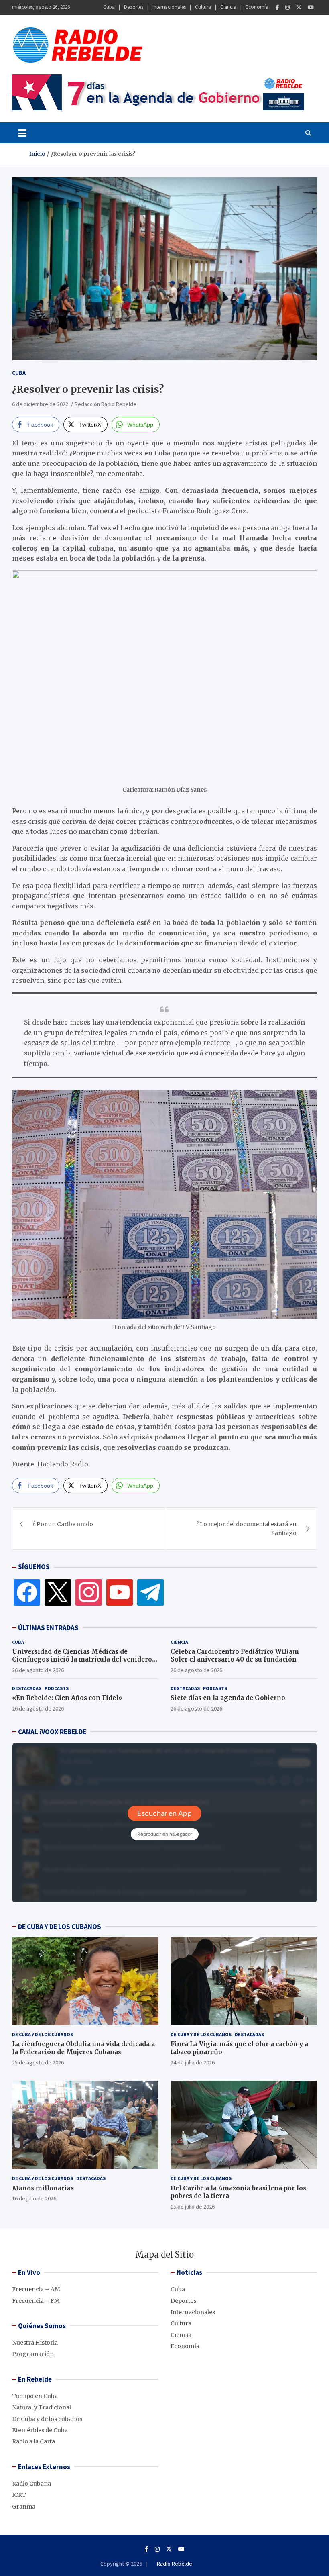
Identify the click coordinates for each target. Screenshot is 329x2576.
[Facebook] (277, 7)
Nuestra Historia (35, 2343)
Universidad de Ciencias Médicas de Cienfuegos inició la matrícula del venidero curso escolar (82, 1659)
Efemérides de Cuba (40, 2430)
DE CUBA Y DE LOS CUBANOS (60, 1927)
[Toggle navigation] (22, 133)
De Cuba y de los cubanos (43, 2034)
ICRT (19, 2495)
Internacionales (169, 7)
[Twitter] (299, 7)
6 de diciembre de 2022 (40, 404)
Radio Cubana (31, 2484)
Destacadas (27, 1688)
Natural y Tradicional (42, 2407)
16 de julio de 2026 (34, 2198)
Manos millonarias (43, 2188)
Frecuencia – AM (36, 2289)
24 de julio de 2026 (193, 2062)
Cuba (109, 7)
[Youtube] (311, 7)
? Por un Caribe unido (63, 1524)
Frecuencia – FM (36, 2301)
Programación (33, 2354)
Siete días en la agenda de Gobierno (228, 1698)
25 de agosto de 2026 (38, 2062)
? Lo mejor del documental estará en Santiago (246, 1529)
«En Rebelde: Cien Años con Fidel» (67, 1698)
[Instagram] (287, 7)
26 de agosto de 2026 (38, 1670)
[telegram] (150, 1592)
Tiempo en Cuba (35, 2396)
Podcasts (57, 1688)
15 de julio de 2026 (193, 2207)
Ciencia (228, 7)
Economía (257, 7)
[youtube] (120, 1592)
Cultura (203, 7)
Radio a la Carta (34, 2441)
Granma (24, 2507)
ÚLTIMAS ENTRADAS (48, 1628)
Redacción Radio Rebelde (106, 404)
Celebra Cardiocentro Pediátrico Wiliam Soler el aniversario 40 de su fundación (235, 1656)
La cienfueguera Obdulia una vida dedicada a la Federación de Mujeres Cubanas (83, 2048)
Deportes (134, 7)
